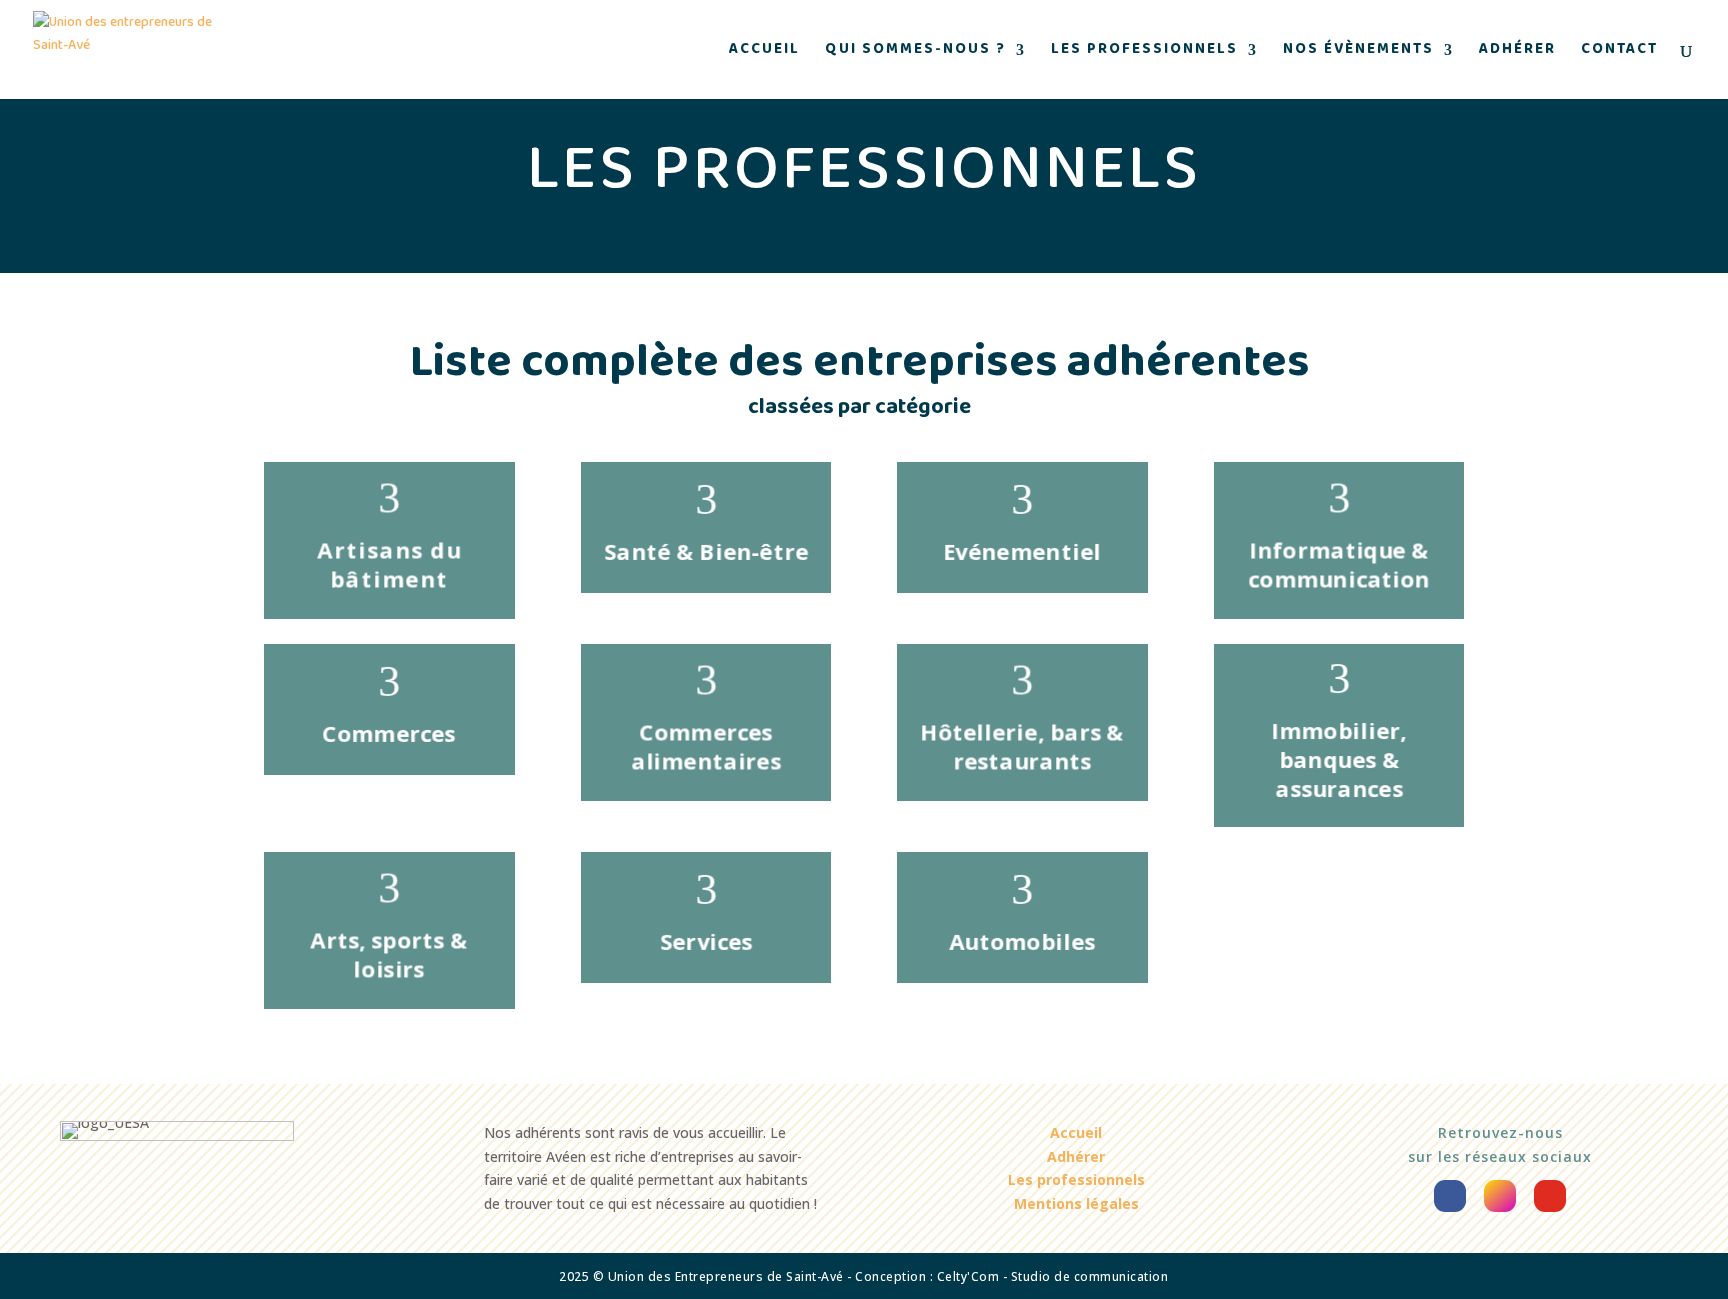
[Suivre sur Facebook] (1450, 1196)
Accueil (764, 52)
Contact (1619, 52)
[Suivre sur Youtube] (1550, 1196)
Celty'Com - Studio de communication (1053, 1276)
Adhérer (1517, 52)
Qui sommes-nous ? (915, 52)
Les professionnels (1144, 52)
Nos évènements (1358, 52)
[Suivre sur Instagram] (1500, 1196)
